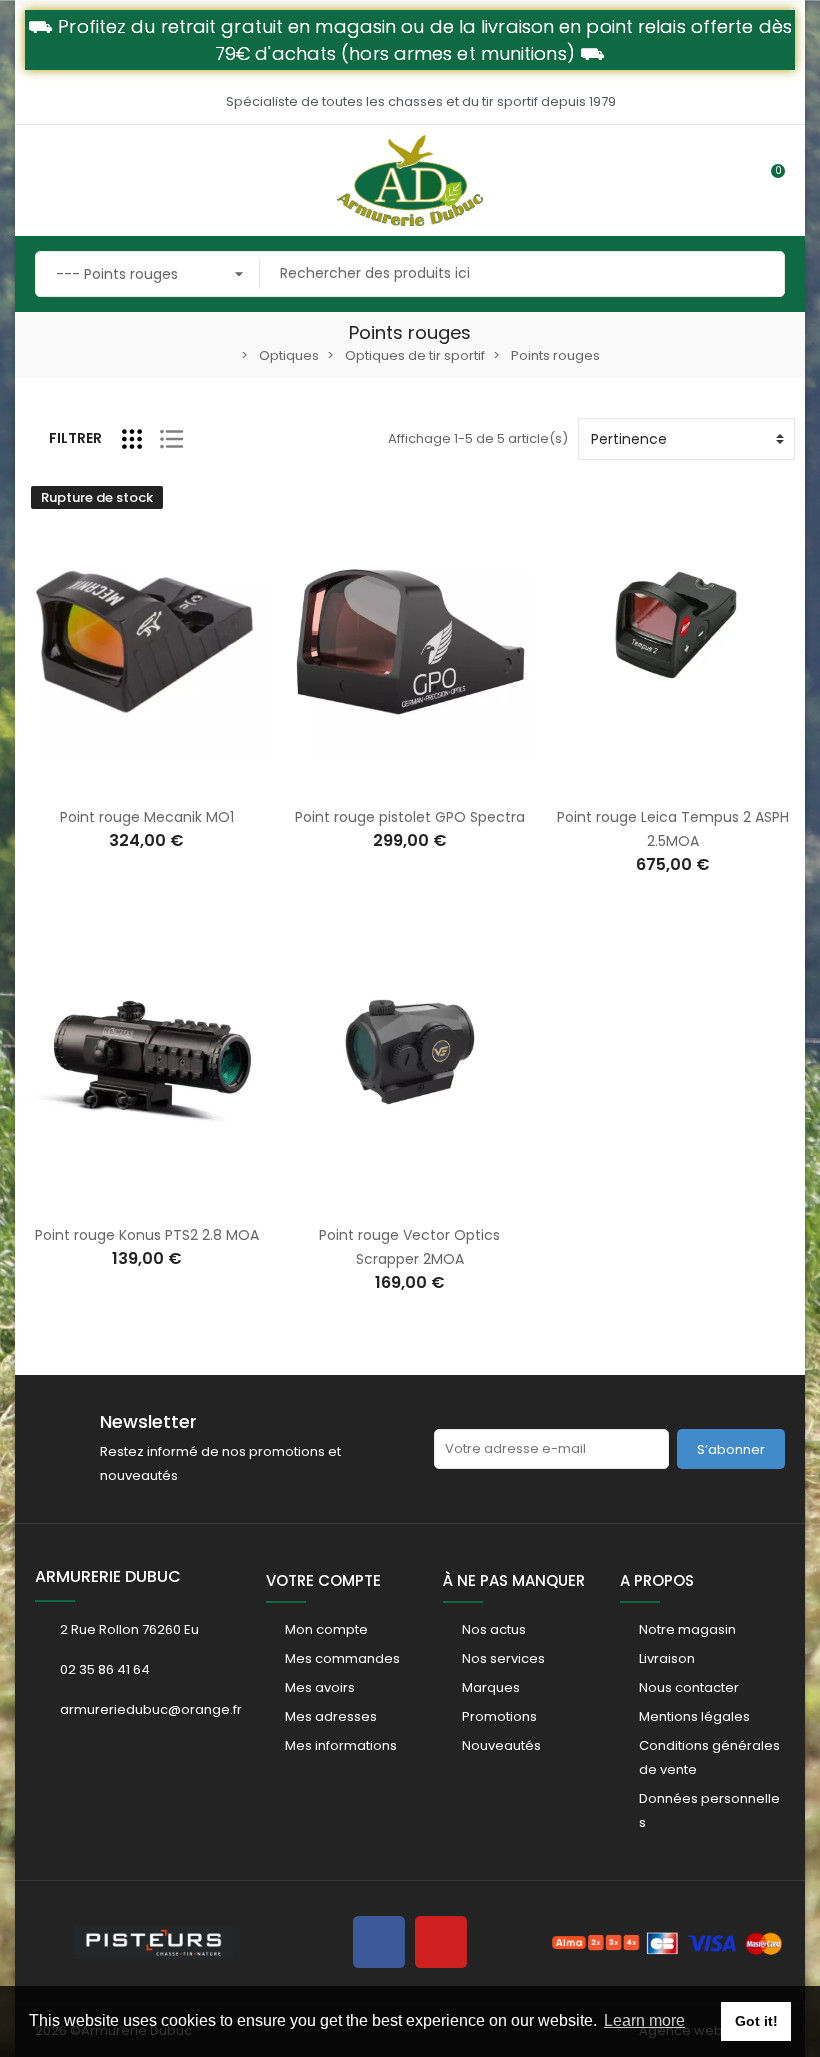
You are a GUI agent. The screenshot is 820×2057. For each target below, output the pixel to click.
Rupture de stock (126, 783)
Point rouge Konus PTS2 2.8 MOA (147, 1235)
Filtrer (75, 438)
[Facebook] (379, 1942)
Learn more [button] (644, 2020)
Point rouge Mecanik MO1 (147, 817)
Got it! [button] (756, 2021)
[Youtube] (441, 1942)
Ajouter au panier (389, 783)
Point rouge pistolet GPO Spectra (410, 817)
